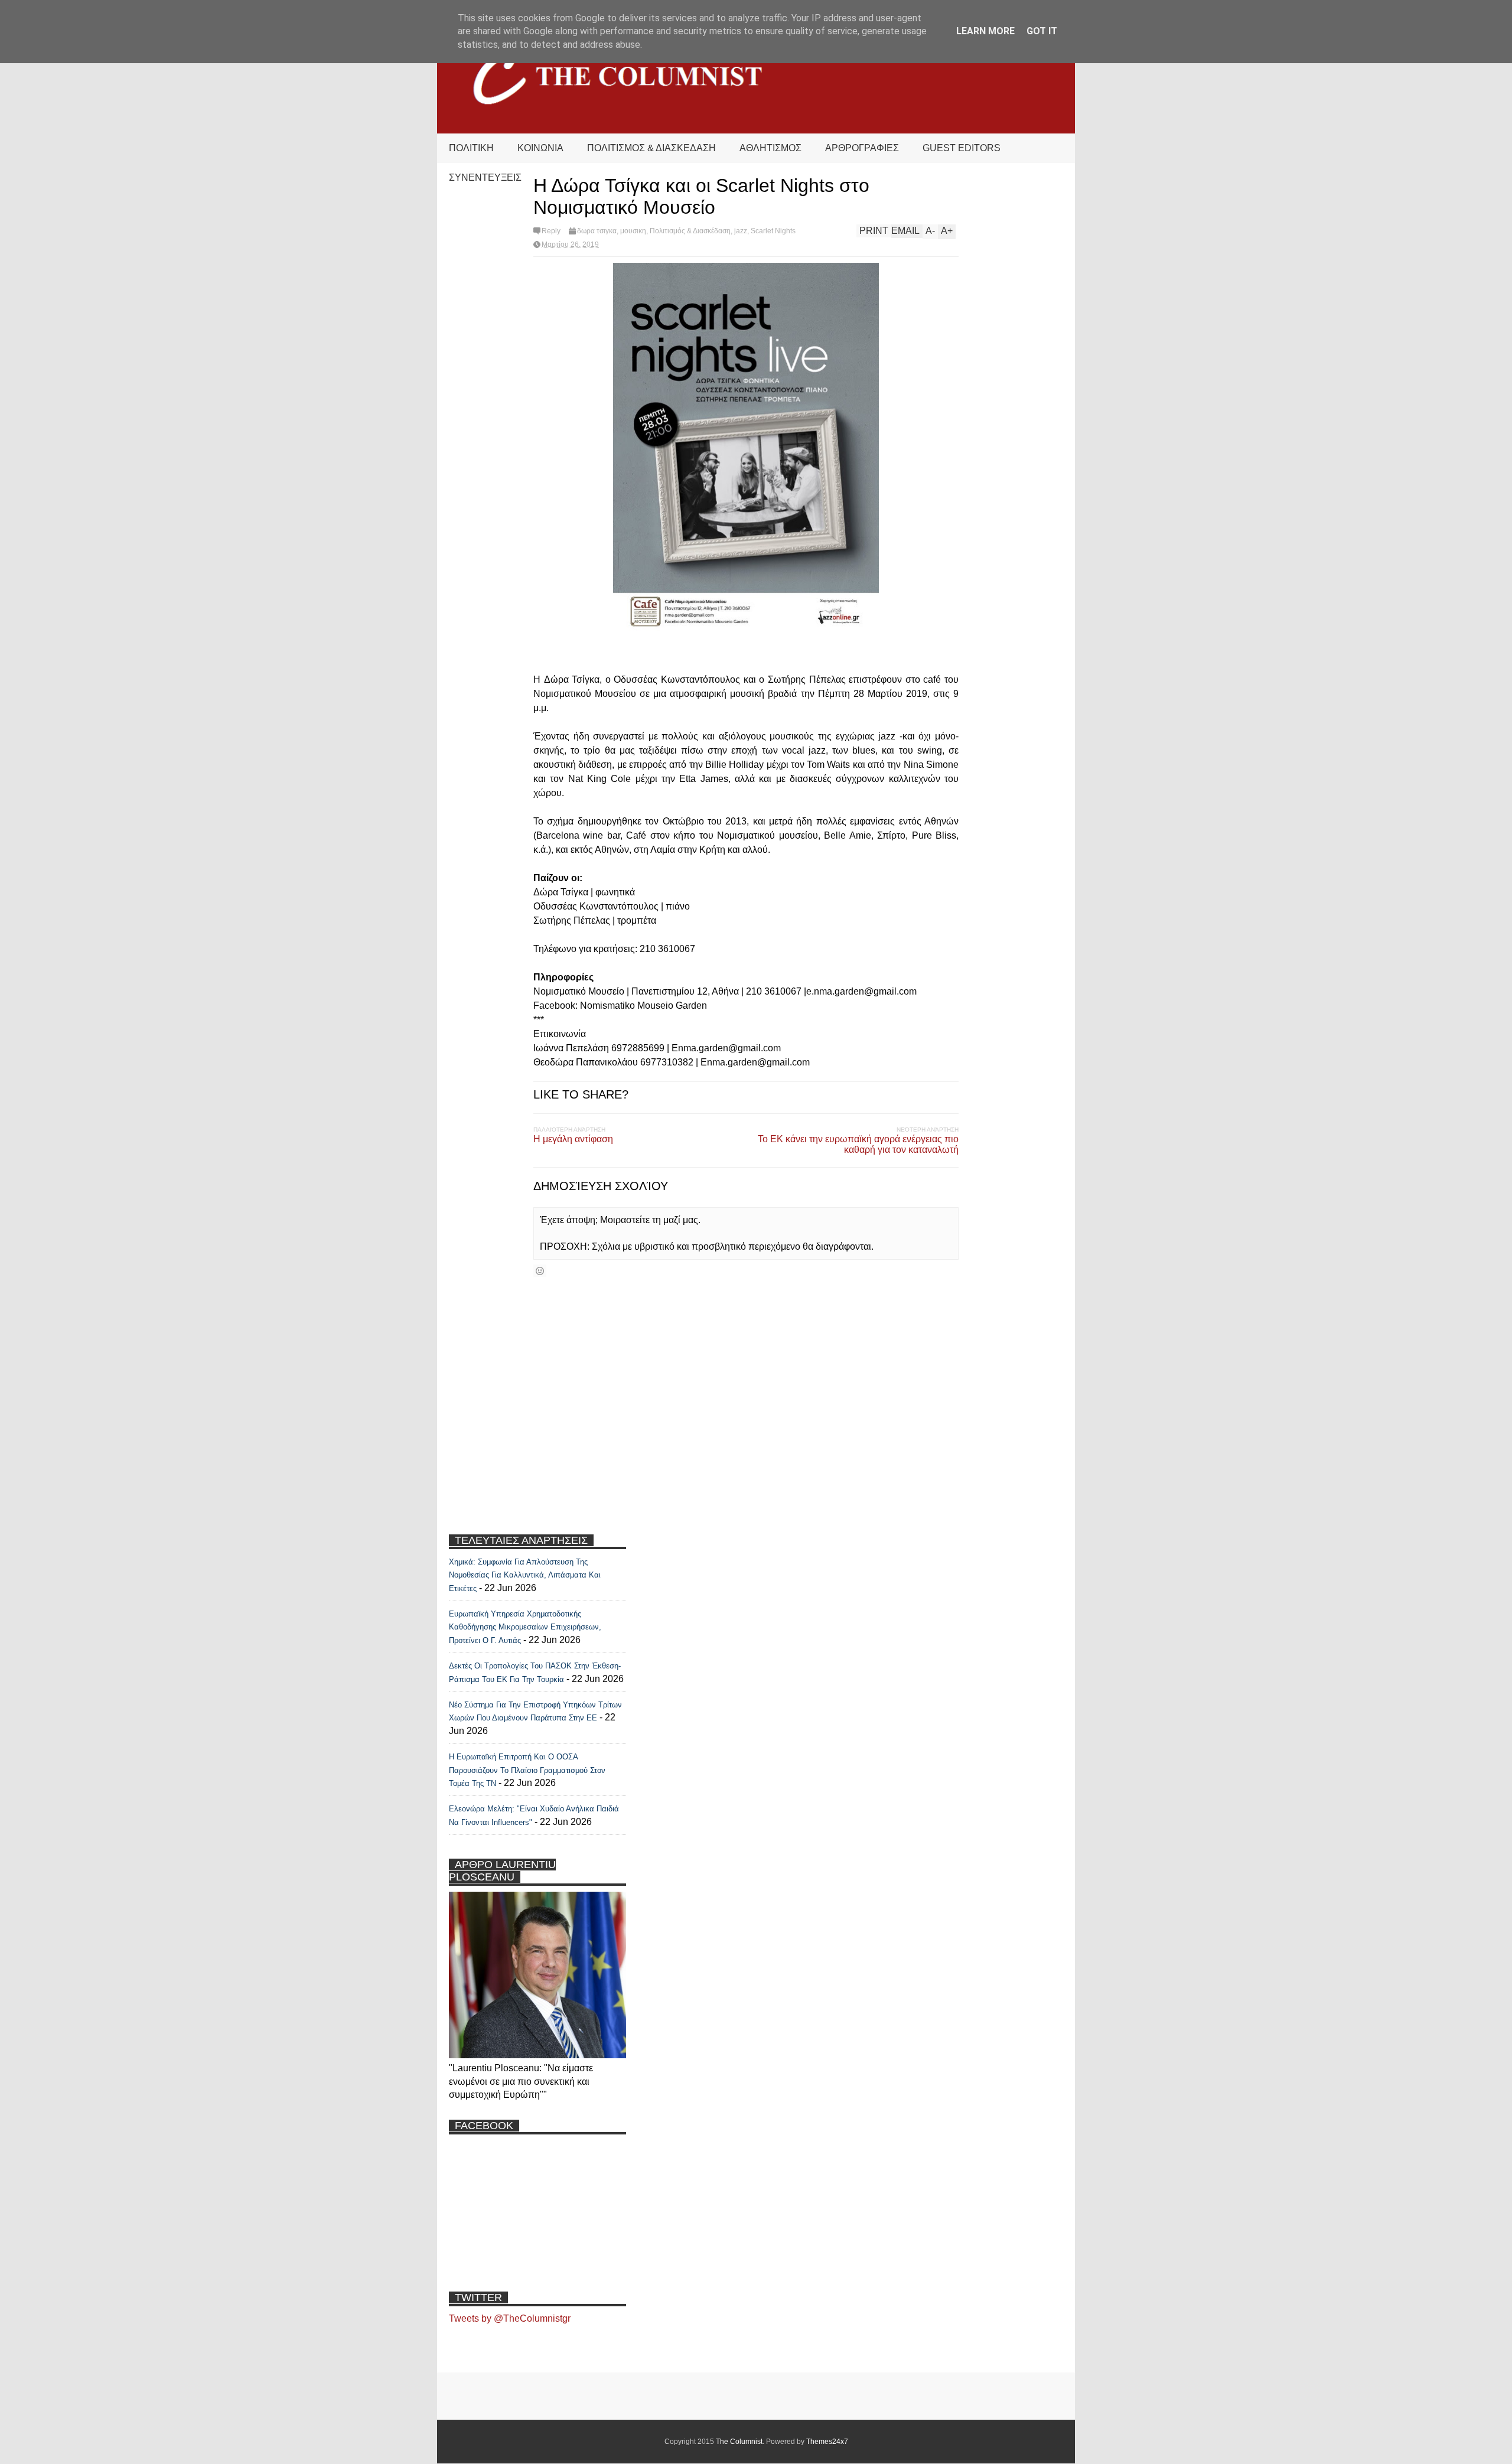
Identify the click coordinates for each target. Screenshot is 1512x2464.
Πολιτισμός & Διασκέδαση (690, 231)
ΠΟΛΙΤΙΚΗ (471, 148)
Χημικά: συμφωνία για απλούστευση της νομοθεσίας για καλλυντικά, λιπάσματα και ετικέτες (525, 1575)
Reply (551, 231)
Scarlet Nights (773, 231)
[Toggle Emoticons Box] (540, 1271)
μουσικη (633, 231)
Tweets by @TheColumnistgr (510, 2318)
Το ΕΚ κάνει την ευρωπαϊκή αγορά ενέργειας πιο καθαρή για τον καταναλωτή (858, 1144)
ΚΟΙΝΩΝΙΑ (540, 148)
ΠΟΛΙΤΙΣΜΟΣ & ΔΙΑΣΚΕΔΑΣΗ (651, 148)
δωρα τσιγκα (597, 231)
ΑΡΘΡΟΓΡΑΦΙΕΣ (862, 148)
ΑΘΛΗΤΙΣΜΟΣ (770, 148)
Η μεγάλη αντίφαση (573, 1139)
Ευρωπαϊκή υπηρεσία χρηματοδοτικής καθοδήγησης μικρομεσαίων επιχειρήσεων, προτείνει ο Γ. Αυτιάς (525, 1627)
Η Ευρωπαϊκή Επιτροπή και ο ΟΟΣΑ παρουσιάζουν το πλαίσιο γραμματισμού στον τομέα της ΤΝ (527, 1770)
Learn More (985, 31)
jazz (741, 231)
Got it (1042, 31)
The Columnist (739, 2442)
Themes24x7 (827, 2442)
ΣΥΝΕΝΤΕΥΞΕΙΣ (485, 177)
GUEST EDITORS (962, 148)
